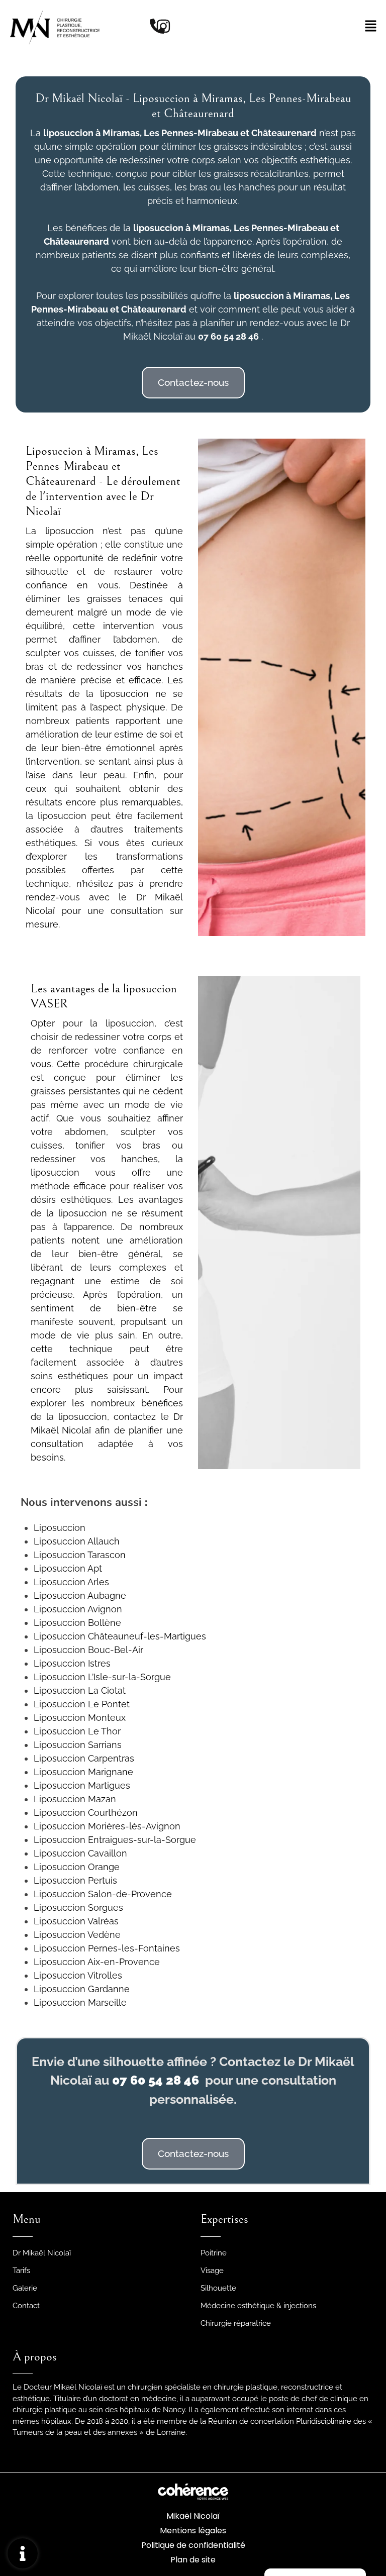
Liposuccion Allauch (77, 1541)
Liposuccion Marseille (80, 2002)
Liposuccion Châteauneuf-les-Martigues (120, 1636)
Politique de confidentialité (193, 2545)
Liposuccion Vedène (77, 1935)
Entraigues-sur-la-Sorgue (141, 1840)
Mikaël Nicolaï (193, 2516)
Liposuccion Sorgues (78, 1908)
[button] (193, 383)
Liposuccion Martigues (82, 1785)
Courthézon (112, 1813)
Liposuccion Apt (68, 1568)
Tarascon (106, 1555)
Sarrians (104, 1745)
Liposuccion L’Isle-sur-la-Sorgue (102, 1677)
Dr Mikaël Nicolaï (42, 2253)
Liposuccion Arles (71, 1582)
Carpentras (110, 1758)
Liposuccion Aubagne (80, 1595)
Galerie (25, 2288)
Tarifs (21, 2271)
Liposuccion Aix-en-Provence (97, 1962)
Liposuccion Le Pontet (82, 1704)
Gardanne (108, 1989)
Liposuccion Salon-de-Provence (103, 1894)
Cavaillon (106, 1853)
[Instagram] (163, 26)
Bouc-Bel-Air (114, 1650)
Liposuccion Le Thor (77, 1731)
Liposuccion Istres (72, 1663)
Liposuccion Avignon (78, 1609)
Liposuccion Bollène (77, 1623)
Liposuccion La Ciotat (80, 1690)
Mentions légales (193, 2531)
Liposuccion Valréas (76, 1921)
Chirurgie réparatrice (236, 2323)
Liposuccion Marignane (83, 1772)
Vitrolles (104, 1975)
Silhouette (218, 2288)
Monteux (106, 1718)
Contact (26, 2306)
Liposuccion (60, 1528)
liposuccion (158, 228)
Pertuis (101, 1880)
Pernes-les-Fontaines (133, 1948)
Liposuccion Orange (77, 1867)
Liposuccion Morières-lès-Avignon (107, 1826)
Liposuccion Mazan (75, 1799)
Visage (212, 2271)
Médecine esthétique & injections (258, 2306)
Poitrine (214, 2253)
